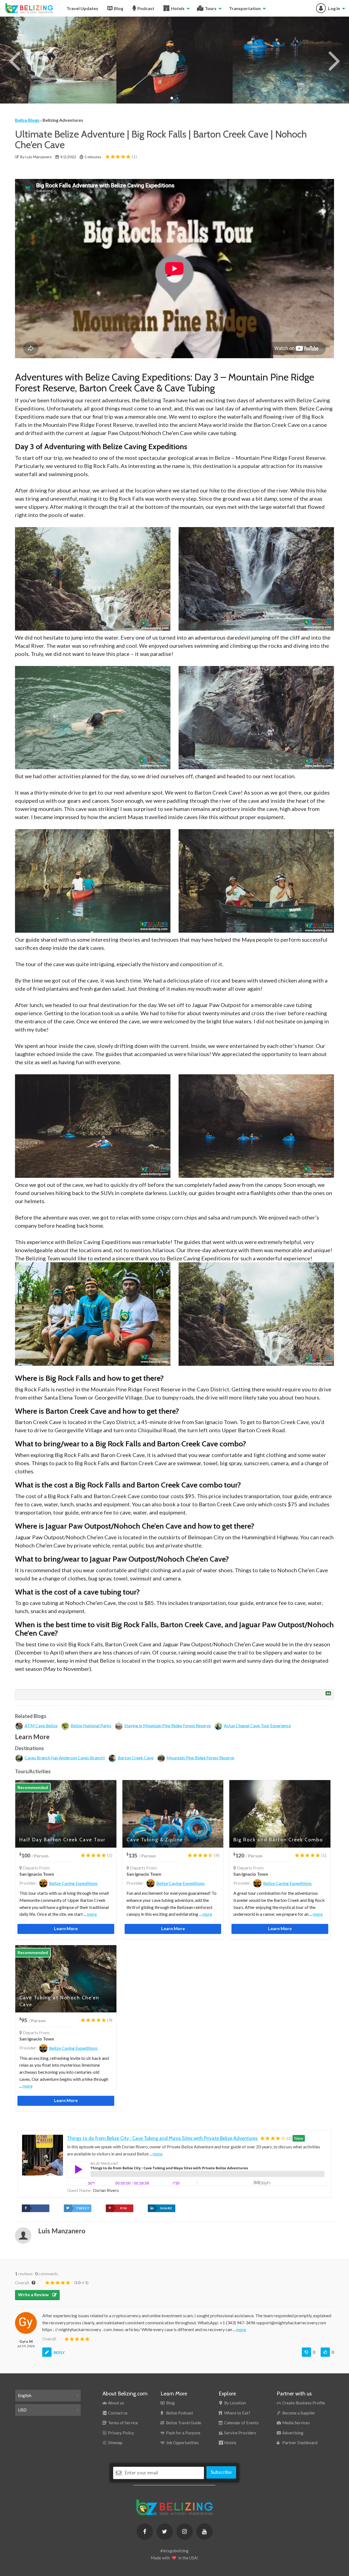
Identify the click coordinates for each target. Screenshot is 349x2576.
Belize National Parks (91, 1725)
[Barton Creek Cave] (175, 60)
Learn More (66, 1928)
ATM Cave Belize (41, 1725)
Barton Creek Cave (136, 1758)
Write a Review (34, 2294)
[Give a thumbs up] (325, 2352)
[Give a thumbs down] (306, 2352)
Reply (59, 2353)
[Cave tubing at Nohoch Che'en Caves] (291, 60)
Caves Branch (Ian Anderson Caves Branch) (65, 1758)
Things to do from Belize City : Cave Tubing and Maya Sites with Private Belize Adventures (162, 2138)
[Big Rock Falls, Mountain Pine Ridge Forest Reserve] (58, 60)
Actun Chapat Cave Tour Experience (257, 1725)
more (92, 1914)
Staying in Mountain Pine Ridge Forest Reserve (168, 1725)
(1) (134, 156)
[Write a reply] (47, 2352)
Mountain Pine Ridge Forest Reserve (200, 1758)
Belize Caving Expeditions (73, 1883)
